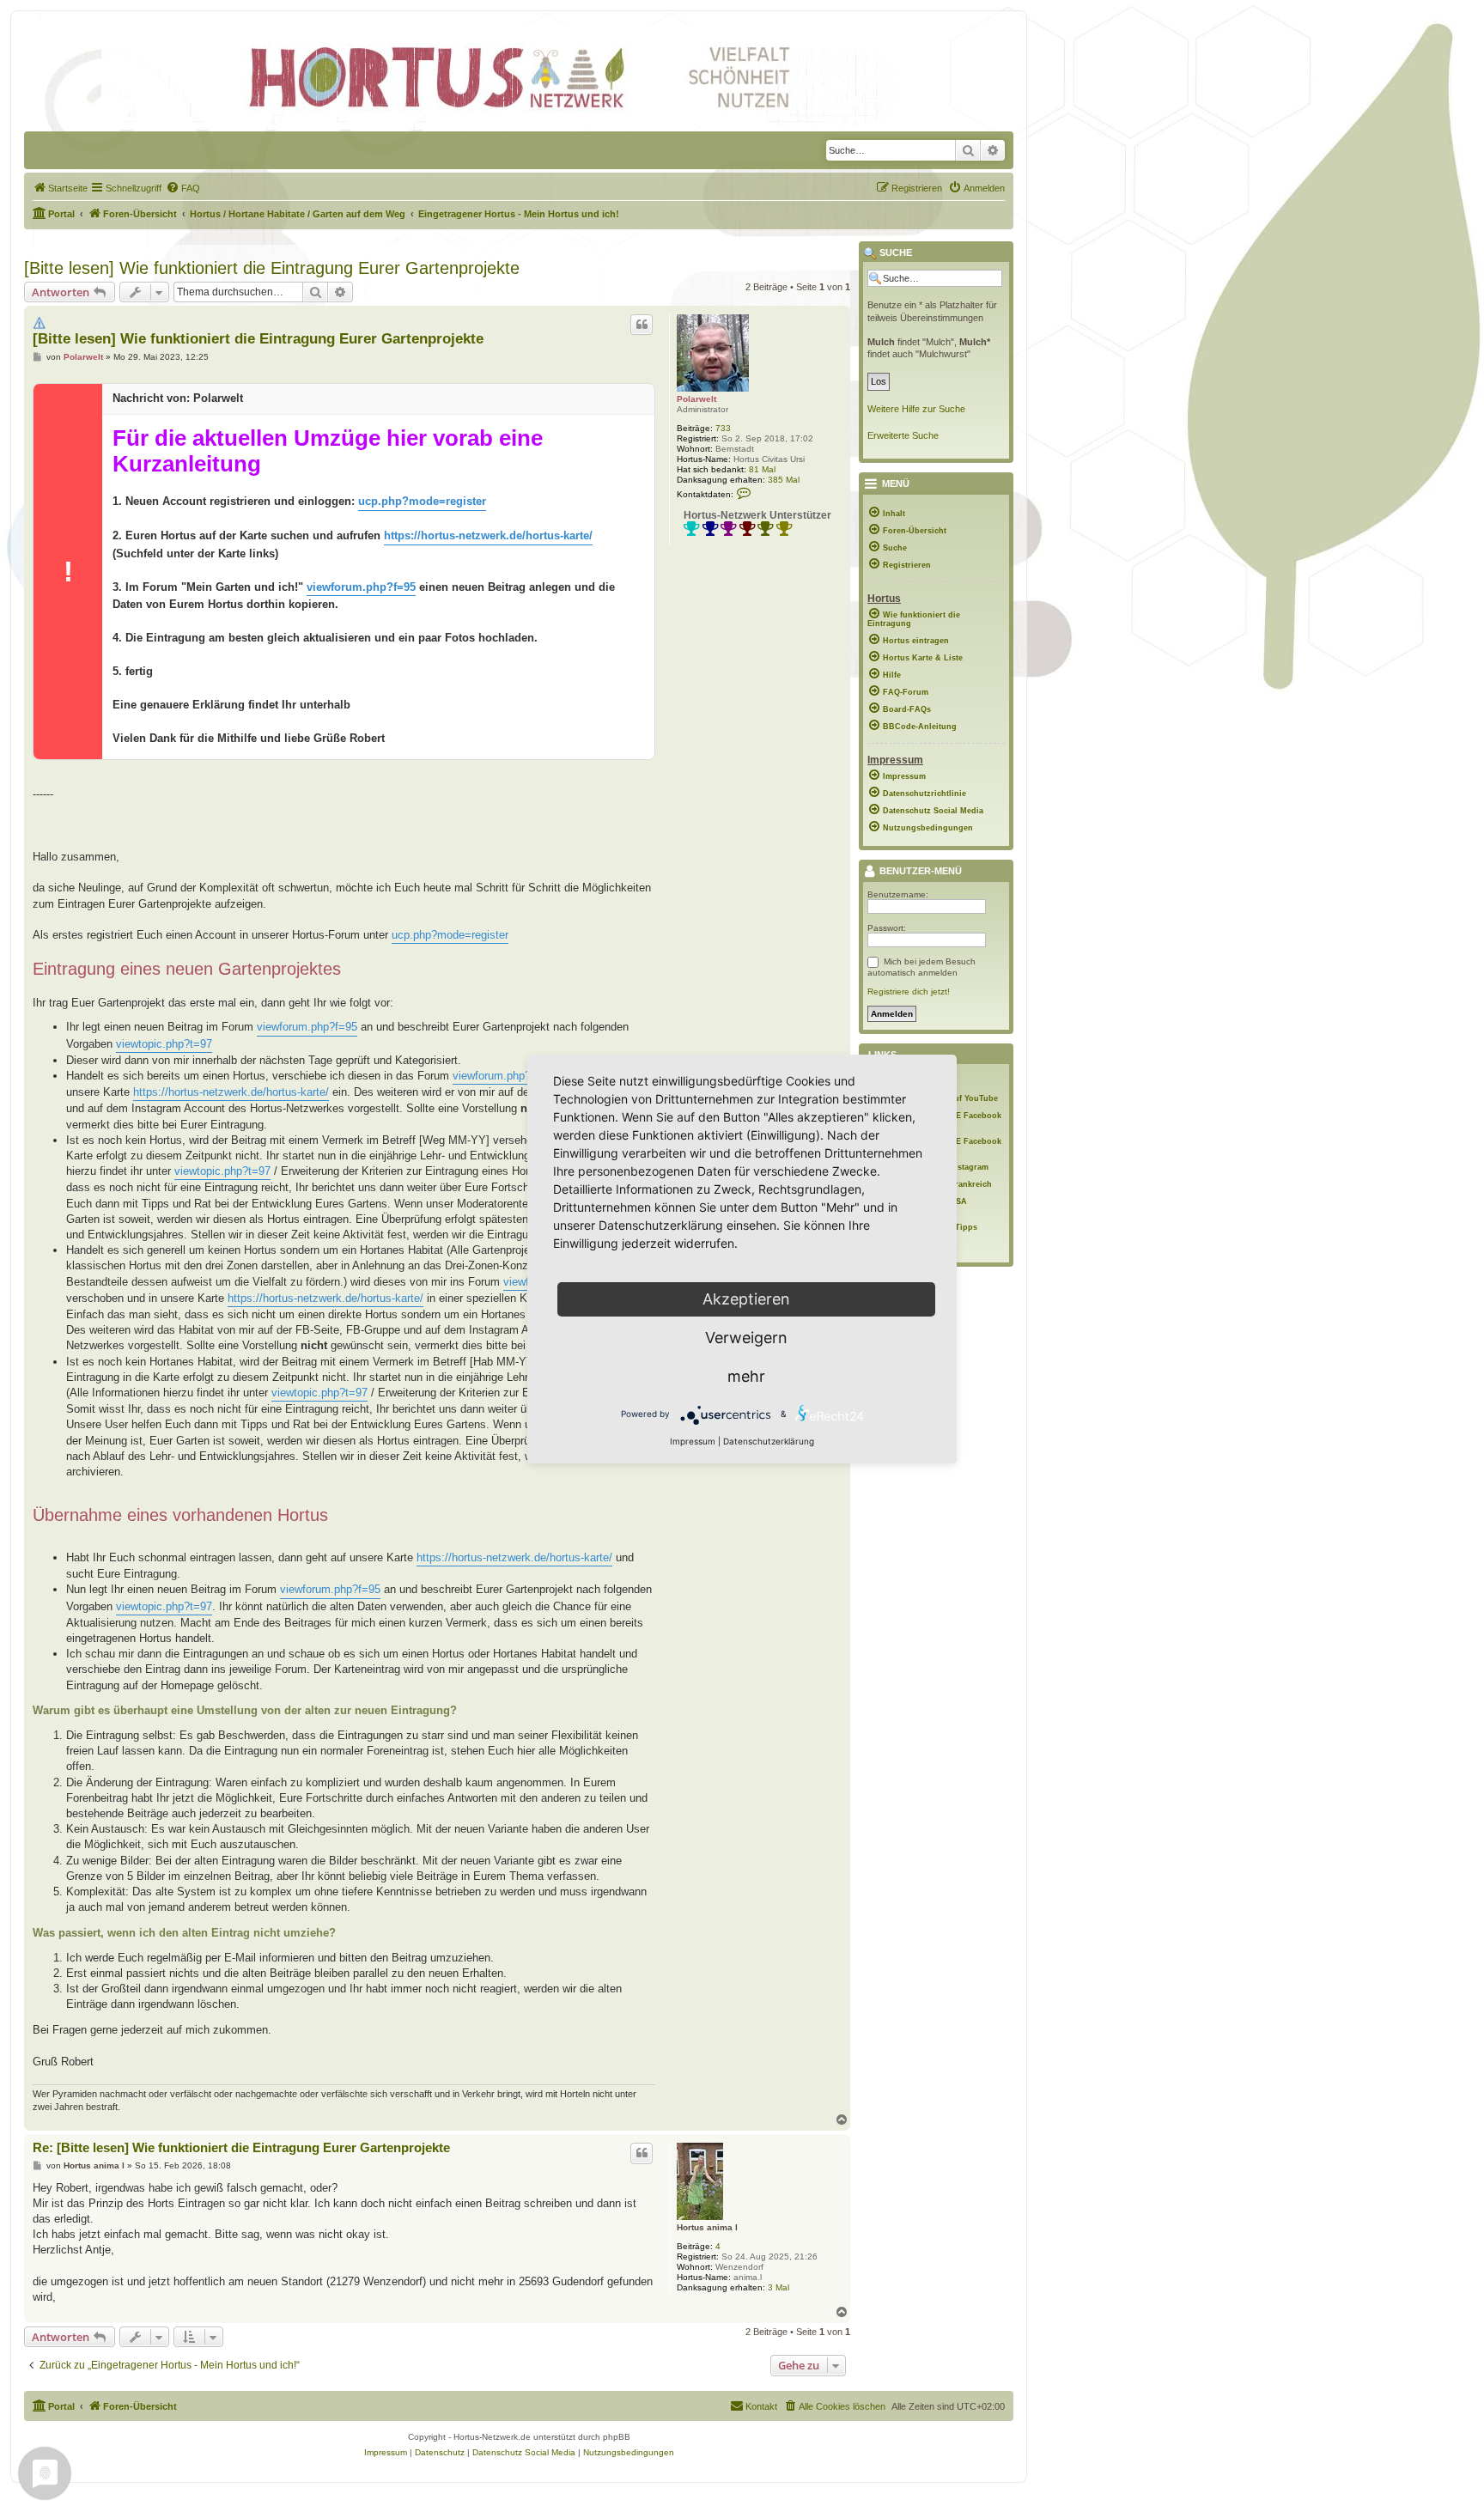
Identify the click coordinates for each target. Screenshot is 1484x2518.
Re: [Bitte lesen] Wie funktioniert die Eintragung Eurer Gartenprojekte (241, 2147)
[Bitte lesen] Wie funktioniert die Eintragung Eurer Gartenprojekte (272, 268)
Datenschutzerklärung (769, 1441)
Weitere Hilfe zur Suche (916, 409)
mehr (746, 1376)
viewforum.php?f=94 (503, 1076)
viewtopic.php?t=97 (164, 1044)
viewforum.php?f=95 (361, 587)
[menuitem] (60, 188)
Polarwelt (696, 399)
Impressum (693, 1441)
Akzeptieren (746, 1299)
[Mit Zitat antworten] (642, 325)
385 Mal (784, 480)
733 (723, 428)
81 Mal (762, 469)
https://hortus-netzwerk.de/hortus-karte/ (488, 535)
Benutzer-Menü (919, 872)
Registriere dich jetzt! (909, 991)
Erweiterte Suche (903, 435)
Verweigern (746, 1338)
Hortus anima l (707, 2227)
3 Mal (778, 2287)
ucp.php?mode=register (422, 501)
